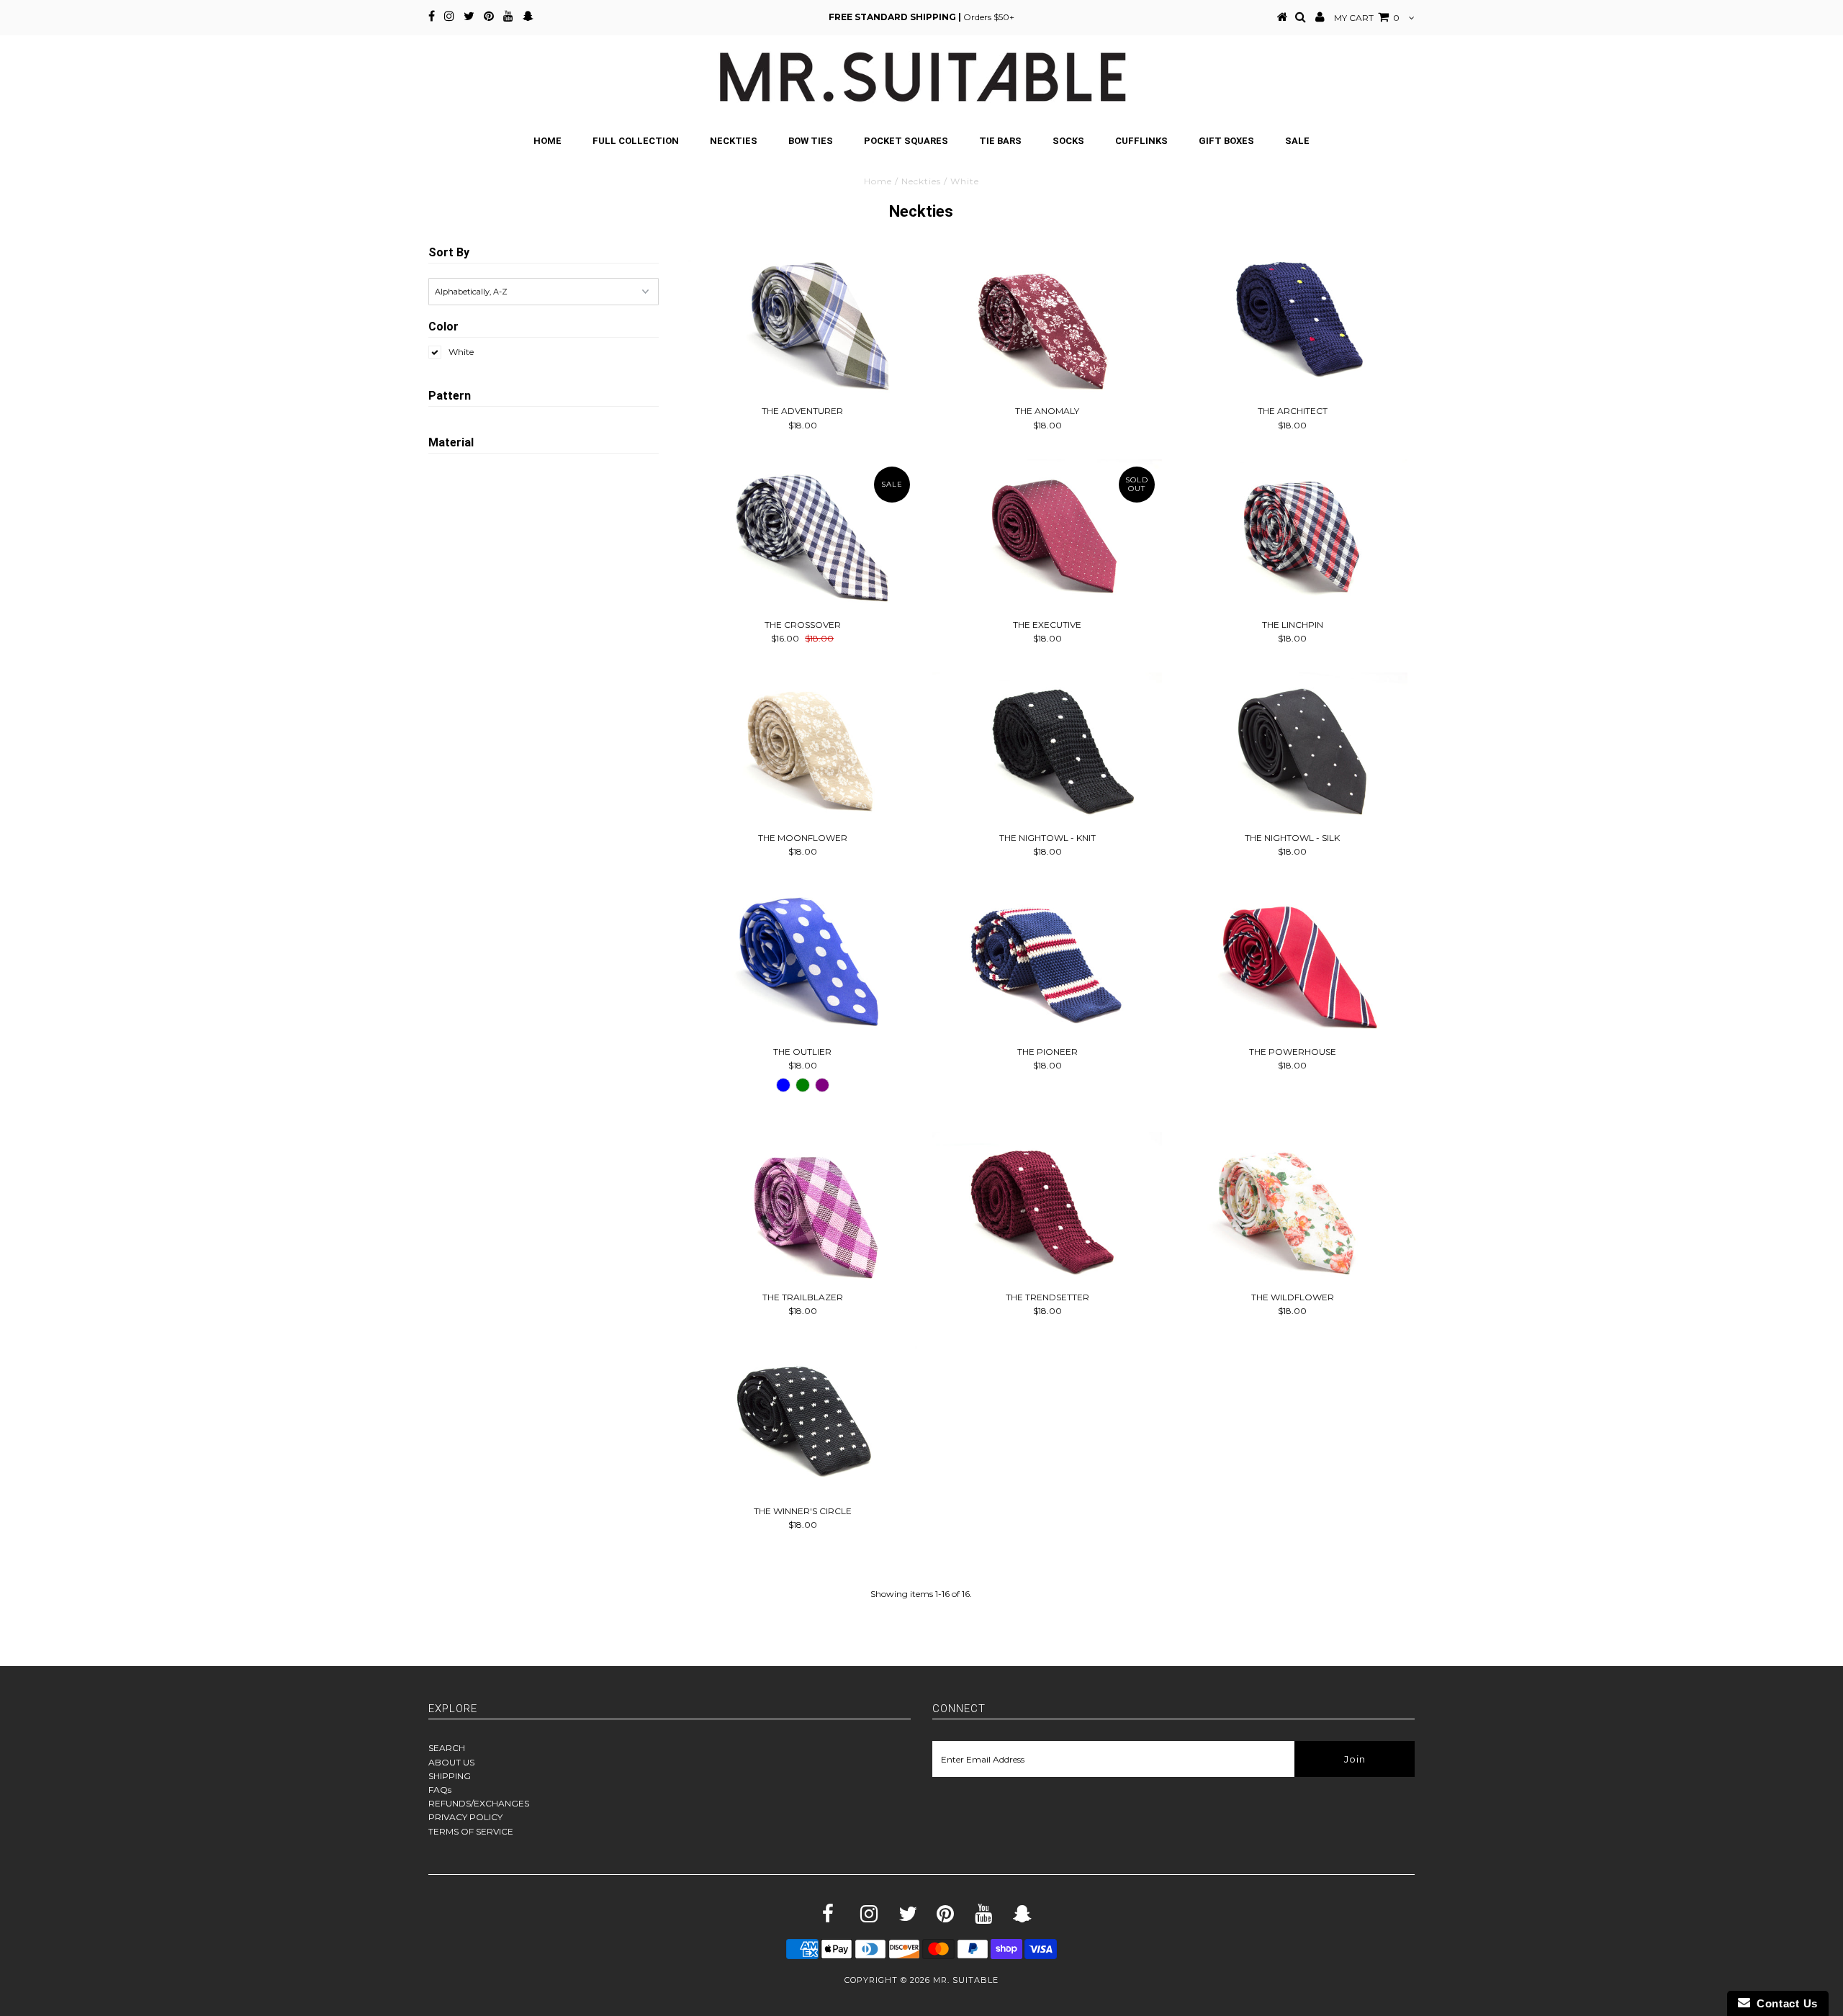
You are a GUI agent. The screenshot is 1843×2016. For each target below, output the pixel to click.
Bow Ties (811, 141)
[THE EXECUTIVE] (1047, 536)
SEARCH (447, 1748)
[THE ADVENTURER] (802, 322)
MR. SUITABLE (966, 1980)
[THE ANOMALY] (1047, 322)
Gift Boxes (1226, 141)
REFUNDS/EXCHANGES (479, 1803)
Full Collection (636, 141)
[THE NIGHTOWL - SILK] (1293, 749)
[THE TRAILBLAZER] (802, 1208)
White (461, 352)
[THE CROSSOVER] (802, 536)
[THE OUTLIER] (802, 963)
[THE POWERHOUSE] (1293, 963)
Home (548, 141)
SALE (1297, 141)
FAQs (440, 1790)
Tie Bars (1000, 141)
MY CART (1367, 18)
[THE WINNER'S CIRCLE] (802, 1422)
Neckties (734, 141)
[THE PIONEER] (1047, 963)
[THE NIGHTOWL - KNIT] (1047, 749)
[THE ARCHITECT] (1293, 322)
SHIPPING (450, 1776)
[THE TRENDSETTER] (1047, 1208)
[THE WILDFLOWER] (1293, 1208)
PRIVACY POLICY (465, 1817)
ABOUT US (451, 1762)
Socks (1068, 141)
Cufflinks (1141, 141)
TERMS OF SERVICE (471, 1831)
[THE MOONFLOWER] (802, 749)
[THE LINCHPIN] (1293, 536)
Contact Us (1784, 2003)
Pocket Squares (906, 141)
